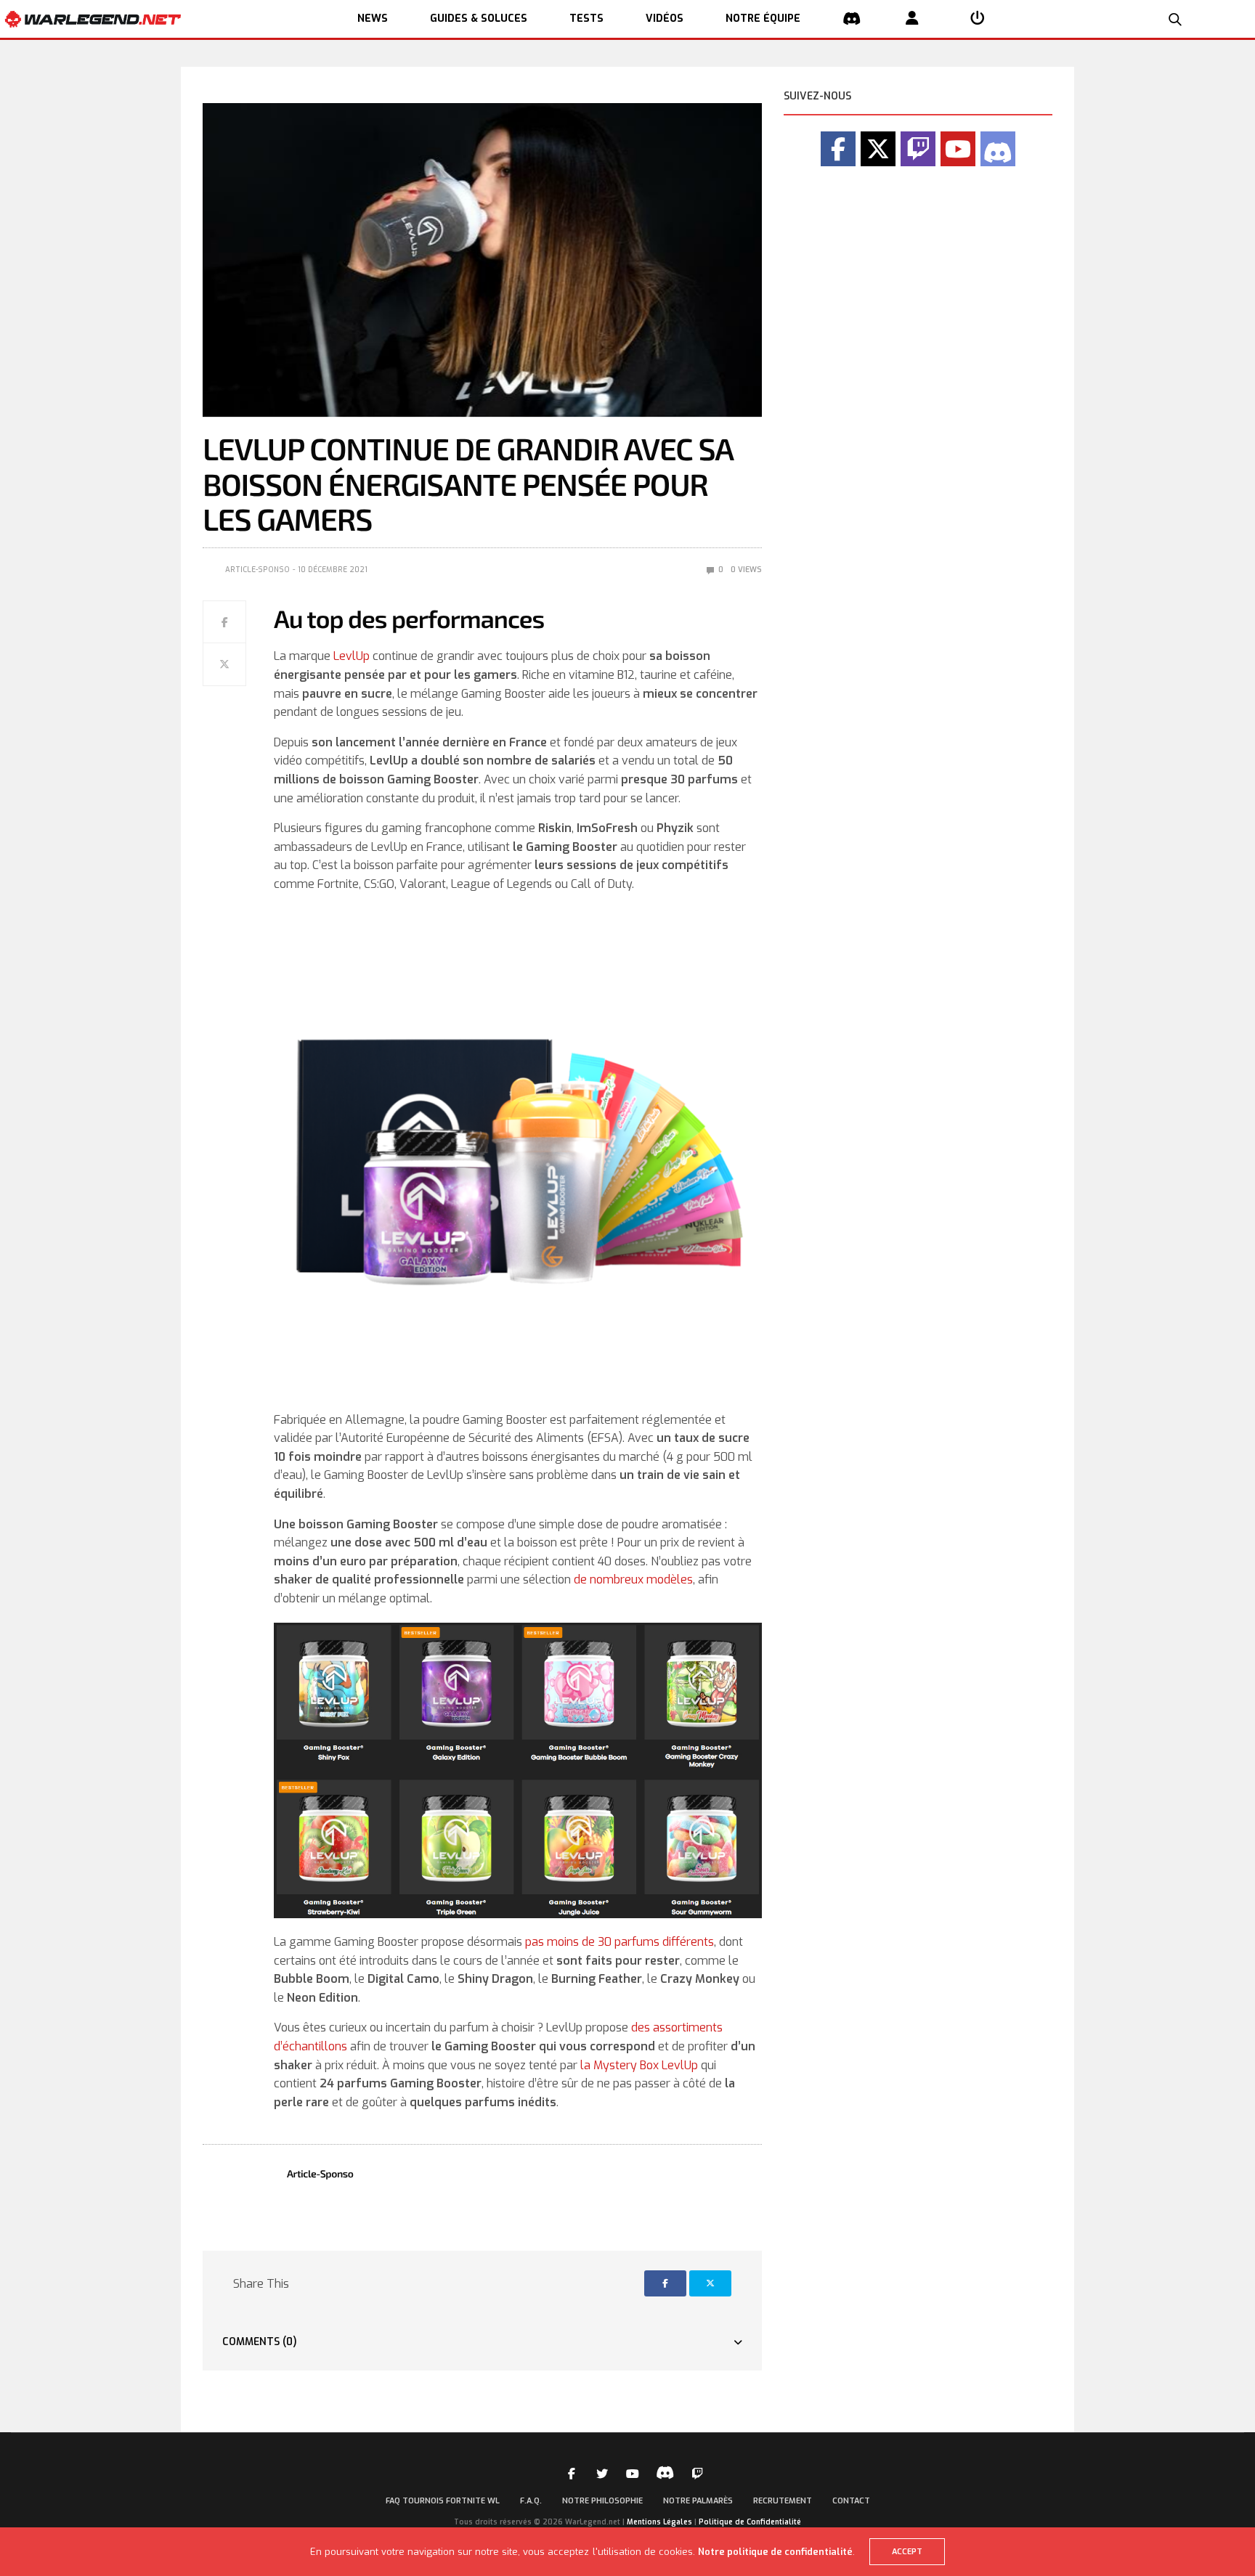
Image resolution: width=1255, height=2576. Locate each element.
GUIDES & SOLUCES (479, 19)
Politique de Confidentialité (750, 2522)
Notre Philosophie (602, 2501)
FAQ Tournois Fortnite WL (443, 2501)
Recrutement (783, 2501)
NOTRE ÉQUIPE (763, 19)
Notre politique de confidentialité (775, 2552)
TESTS (586, 19)
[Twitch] (918, 149)
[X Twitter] (878, 149)
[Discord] (998, 149)
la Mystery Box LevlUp (639, 2065)
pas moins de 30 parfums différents (620, 1942)
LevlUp (352, 656)
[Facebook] (838, 149)
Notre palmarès (698, 2501)
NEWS (373, 19)
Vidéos (665, 19)
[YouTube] (958, 149)
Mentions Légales (659, 2522)
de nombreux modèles (633, 1580)
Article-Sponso (257, 570)
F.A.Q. (531, 2501)
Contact (851, 2501)
